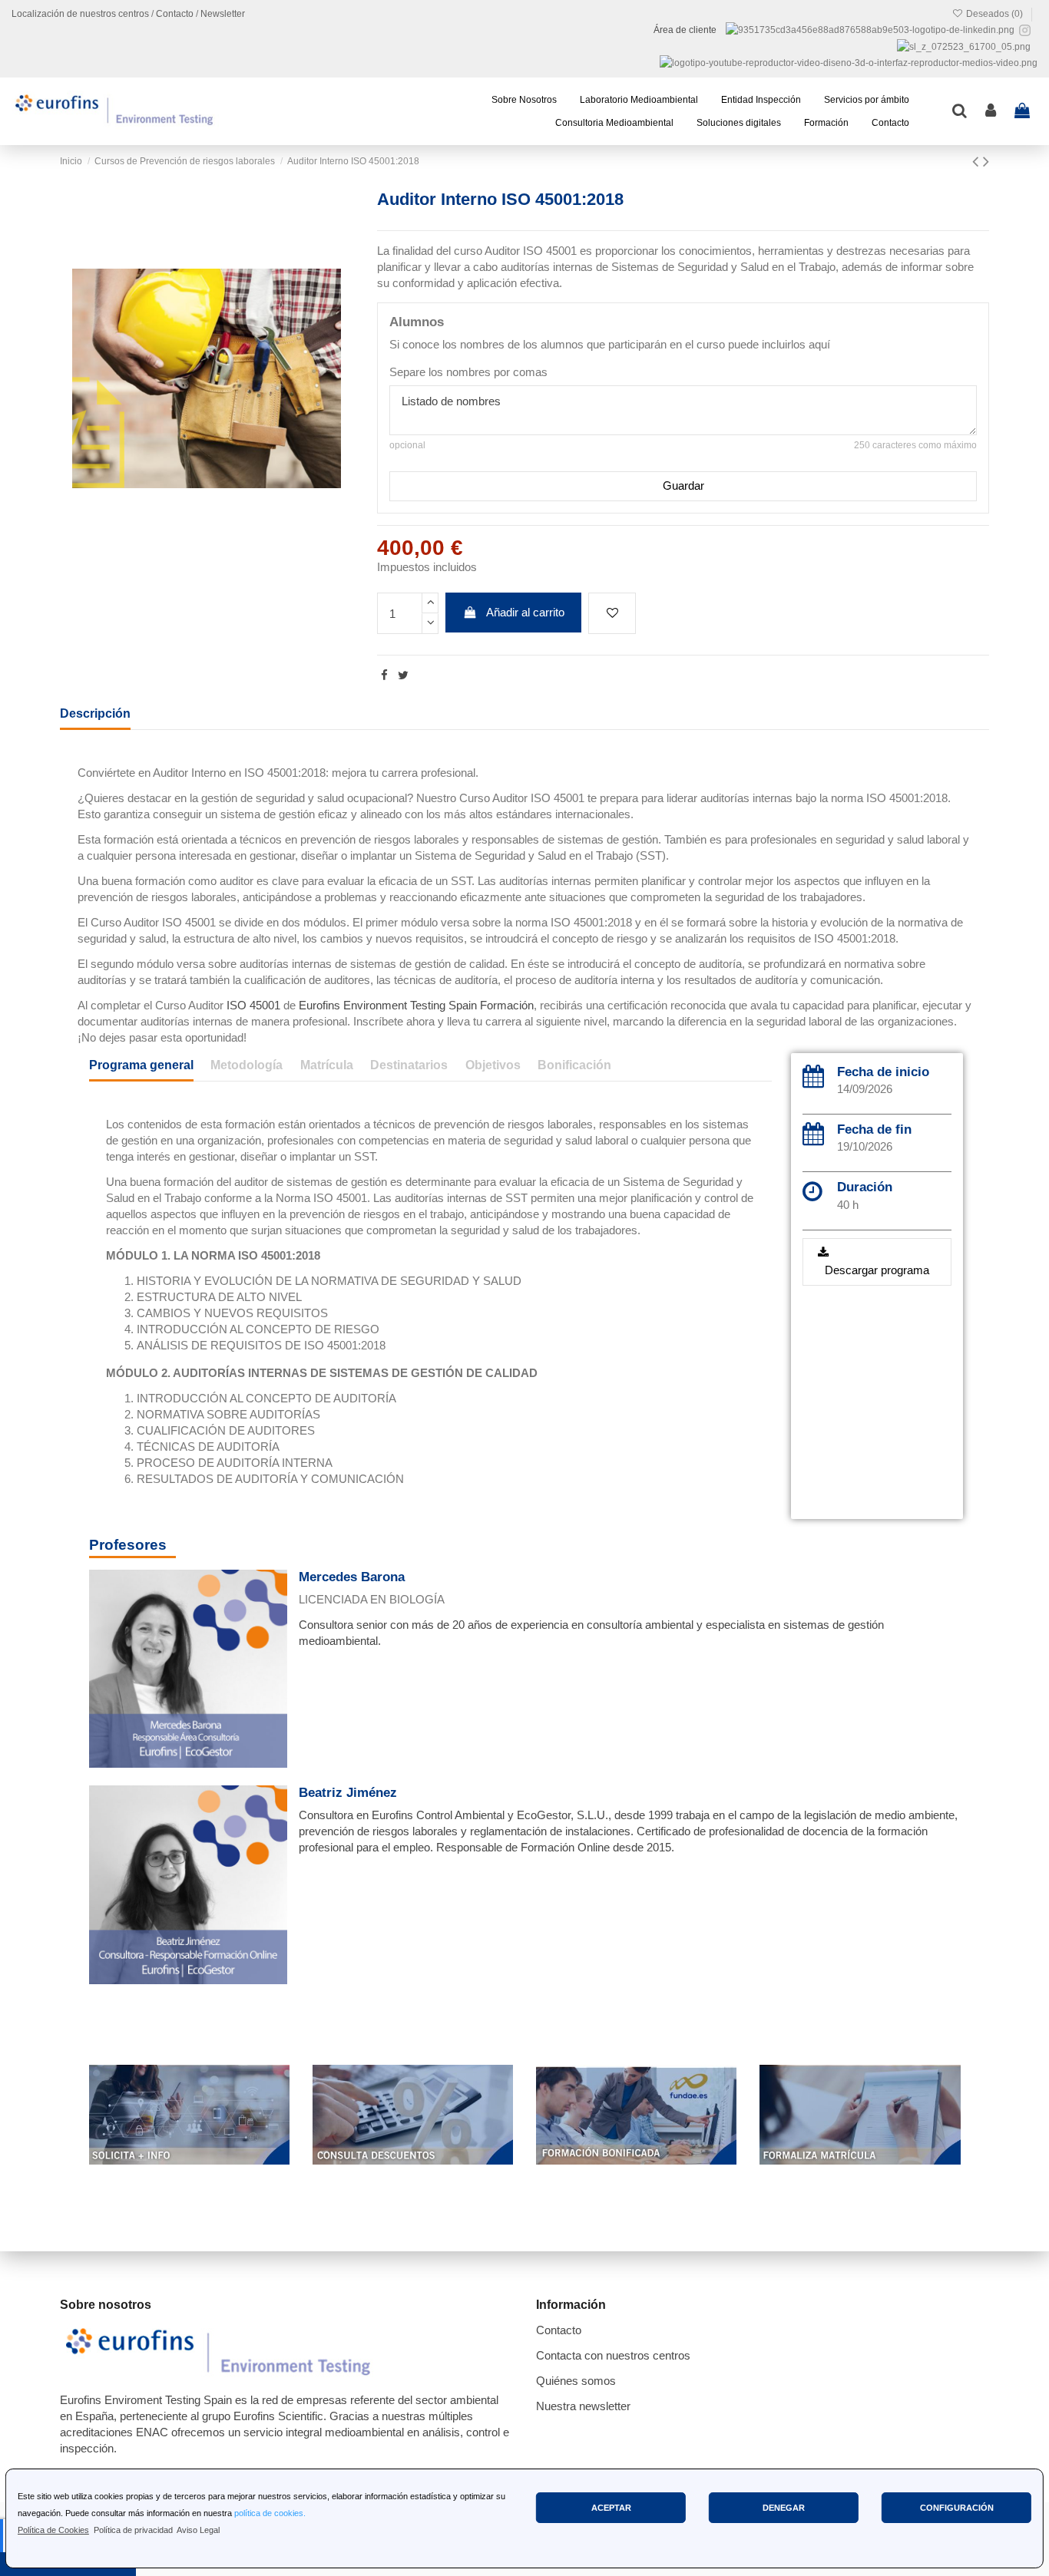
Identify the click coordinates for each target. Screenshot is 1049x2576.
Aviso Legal (198, 2530)
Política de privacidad (133, 2530)
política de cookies (269, 2513)
